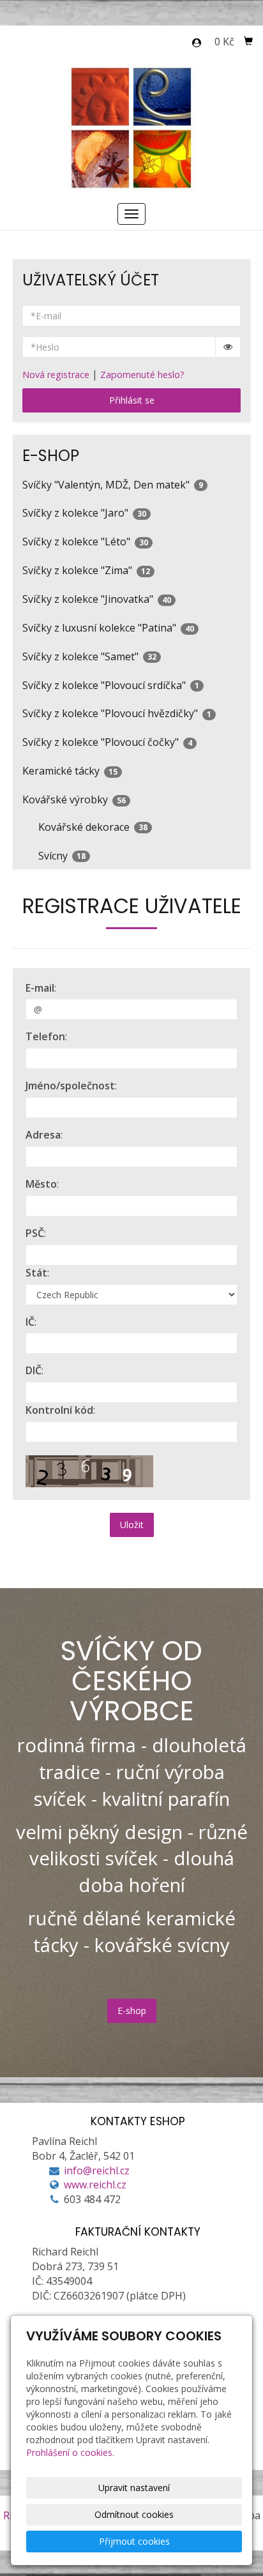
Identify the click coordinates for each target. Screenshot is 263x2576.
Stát (36, 1273)
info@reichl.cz (97, 2171)
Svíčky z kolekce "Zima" (86, 570)
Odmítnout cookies (134, 2514)
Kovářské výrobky (74, 799)
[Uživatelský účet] (197, 43)
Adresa (43, 1135)
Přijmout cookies (134, 2541)
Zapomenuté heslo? (142, 375)
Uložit (132, 1525)
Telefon (45, 1036)
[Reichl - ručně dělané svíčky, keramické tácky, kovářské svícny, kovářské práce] (132, 126)
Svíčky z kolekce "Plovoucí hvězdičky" (117, 713)
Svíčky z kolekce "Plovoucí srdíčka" (111, 685)
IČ (30, 1322)
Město (41, 1184)
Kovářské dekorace (93, 827)
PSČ (35, 1233)
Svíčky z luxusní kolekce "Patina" (108, 628)
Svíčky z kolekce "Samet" (89, 656)
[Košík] (248, 42)
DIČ (34, 1370)
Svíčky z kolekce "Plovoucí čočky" (107, 742)
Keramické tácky (70, 771)
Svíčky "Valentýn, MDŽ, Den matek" (113, 485)
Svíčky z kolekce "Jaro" (84, 513)
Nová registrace (56, 375)
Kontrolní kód (59, 1410)
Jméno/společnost (70, 1086)
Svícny (62, 856)
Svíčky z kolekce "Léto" (85, 542)
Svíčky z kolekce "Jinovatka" (97, 599)
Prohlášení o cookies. (70, 2452)
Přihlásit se (132, 400)
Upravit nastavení (134, 2488)
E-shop (132, 2011)
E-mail (40, 988)
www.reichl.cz (95, 2185)
